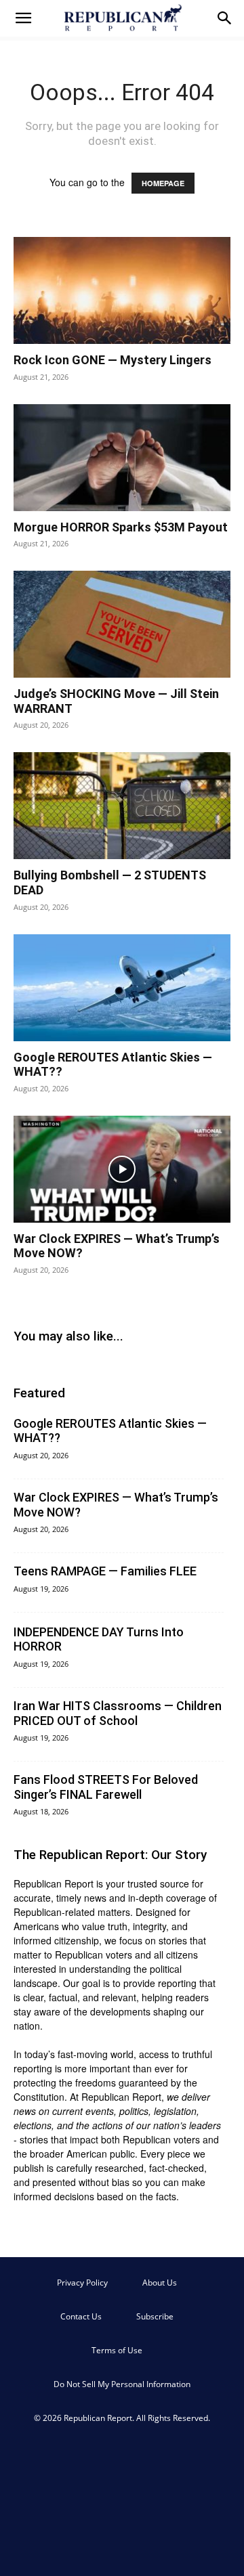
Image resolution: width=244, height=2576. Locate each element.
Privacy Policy (82, 2283)
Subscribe (155, 2316)
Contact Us (81, 2316)
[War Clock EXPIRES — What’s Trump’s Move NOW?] (122, 1169)
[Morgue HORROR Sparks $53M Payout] (122, 458)
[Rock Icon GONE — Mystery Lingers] (122, 290)
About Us (160, 2283)
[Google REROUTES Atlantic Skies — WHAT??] (122, 988)
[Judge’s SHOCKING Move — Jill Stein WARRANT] (122, 624)
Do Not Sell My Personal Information (122, 2384)
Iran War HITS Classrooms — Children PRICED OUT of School (118, 1713)
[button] (23, 18)
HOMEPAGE (163, 183)
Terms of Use (117, 2350)
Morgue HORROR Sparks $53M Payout (121, 527)
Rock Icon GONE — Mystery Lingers (113, 360)
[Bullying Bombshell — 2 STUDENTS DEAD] (122, 806)
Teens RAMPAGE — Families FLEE (105, 1571)
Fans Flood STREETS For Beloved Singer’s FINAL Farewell (106, 1787)
